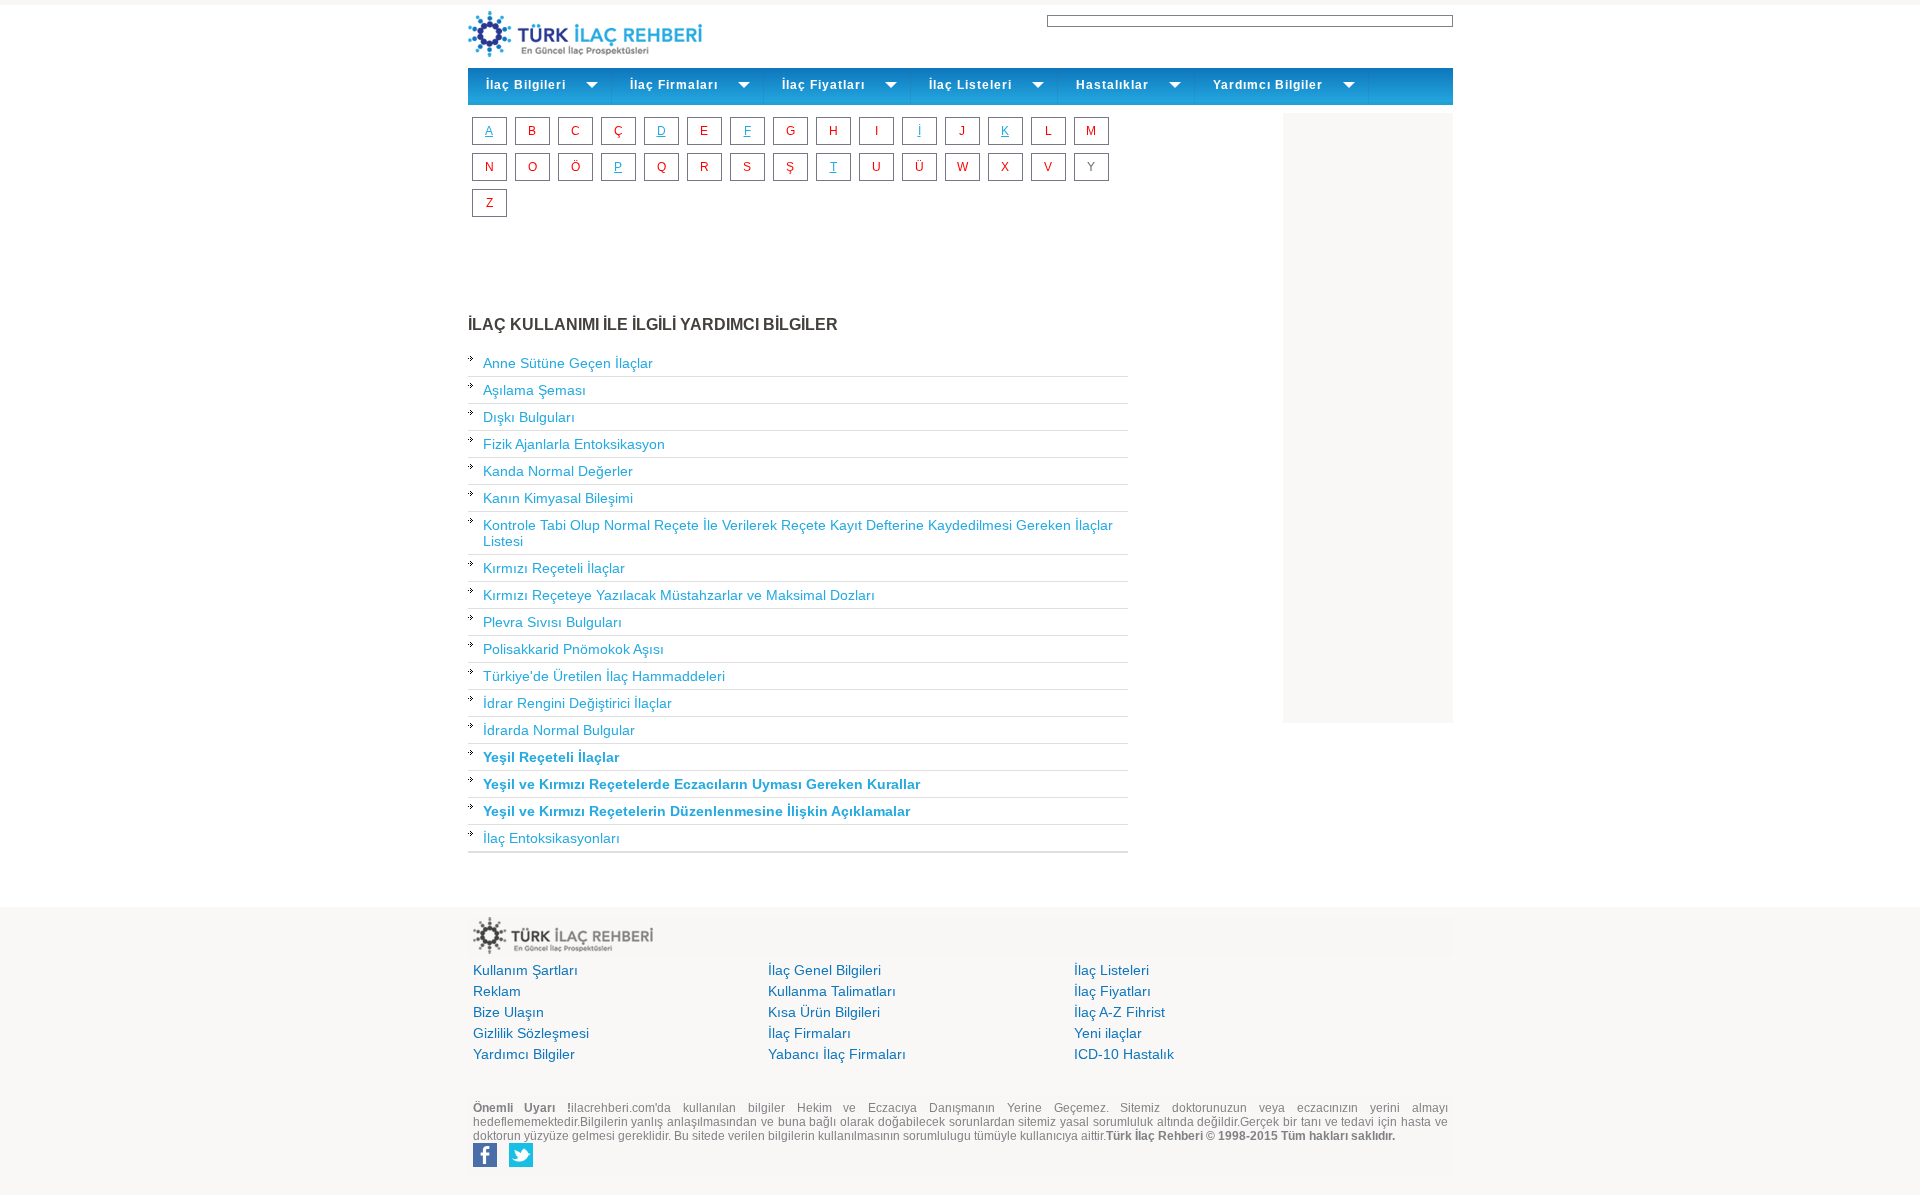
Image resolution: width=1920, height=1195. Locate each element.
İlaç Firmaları (809, 1033)
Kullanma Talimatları (832, 991)
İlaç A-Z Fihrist (1119, 1012)
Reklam (497, 991)
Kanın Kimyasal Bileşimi (558, 498)
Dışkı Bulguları (529, 417)
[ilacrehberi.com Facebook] (485, 1163)
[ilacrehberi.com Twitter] (521, 1163)
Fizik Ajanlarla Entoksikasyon (574, 444)
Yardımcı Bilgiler (524, 1054)
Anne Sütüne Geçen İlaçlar (568, 363)
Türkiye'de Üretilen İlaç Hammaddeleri (604, 676)
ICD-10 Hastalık (1124, 1054)
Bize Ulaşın (508, 1012)
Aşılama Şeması (534, 390)
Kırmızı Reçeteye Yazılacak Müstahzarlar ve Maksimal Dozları (679, 595)
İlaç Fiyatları (1112, 991)
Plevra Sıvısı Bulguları (552, 622)
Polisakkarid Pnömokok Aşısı (573, 649)
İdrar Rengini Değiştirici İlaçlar (577, 703)
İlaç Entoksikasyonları (551, 838)
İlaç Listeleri (1111, 970)
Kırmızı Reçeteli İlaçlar (554, 568)
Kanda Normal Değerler (558, 471)
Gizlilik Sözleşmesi (531, 1033)
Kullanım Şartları (525, 970)
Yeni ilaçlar (1108, 1033)
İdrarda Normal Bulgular (559, 730)
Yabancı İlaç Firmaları (837, 1054)
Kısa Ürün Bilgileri (824, 1012)
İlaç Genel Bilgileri (824, 970)
